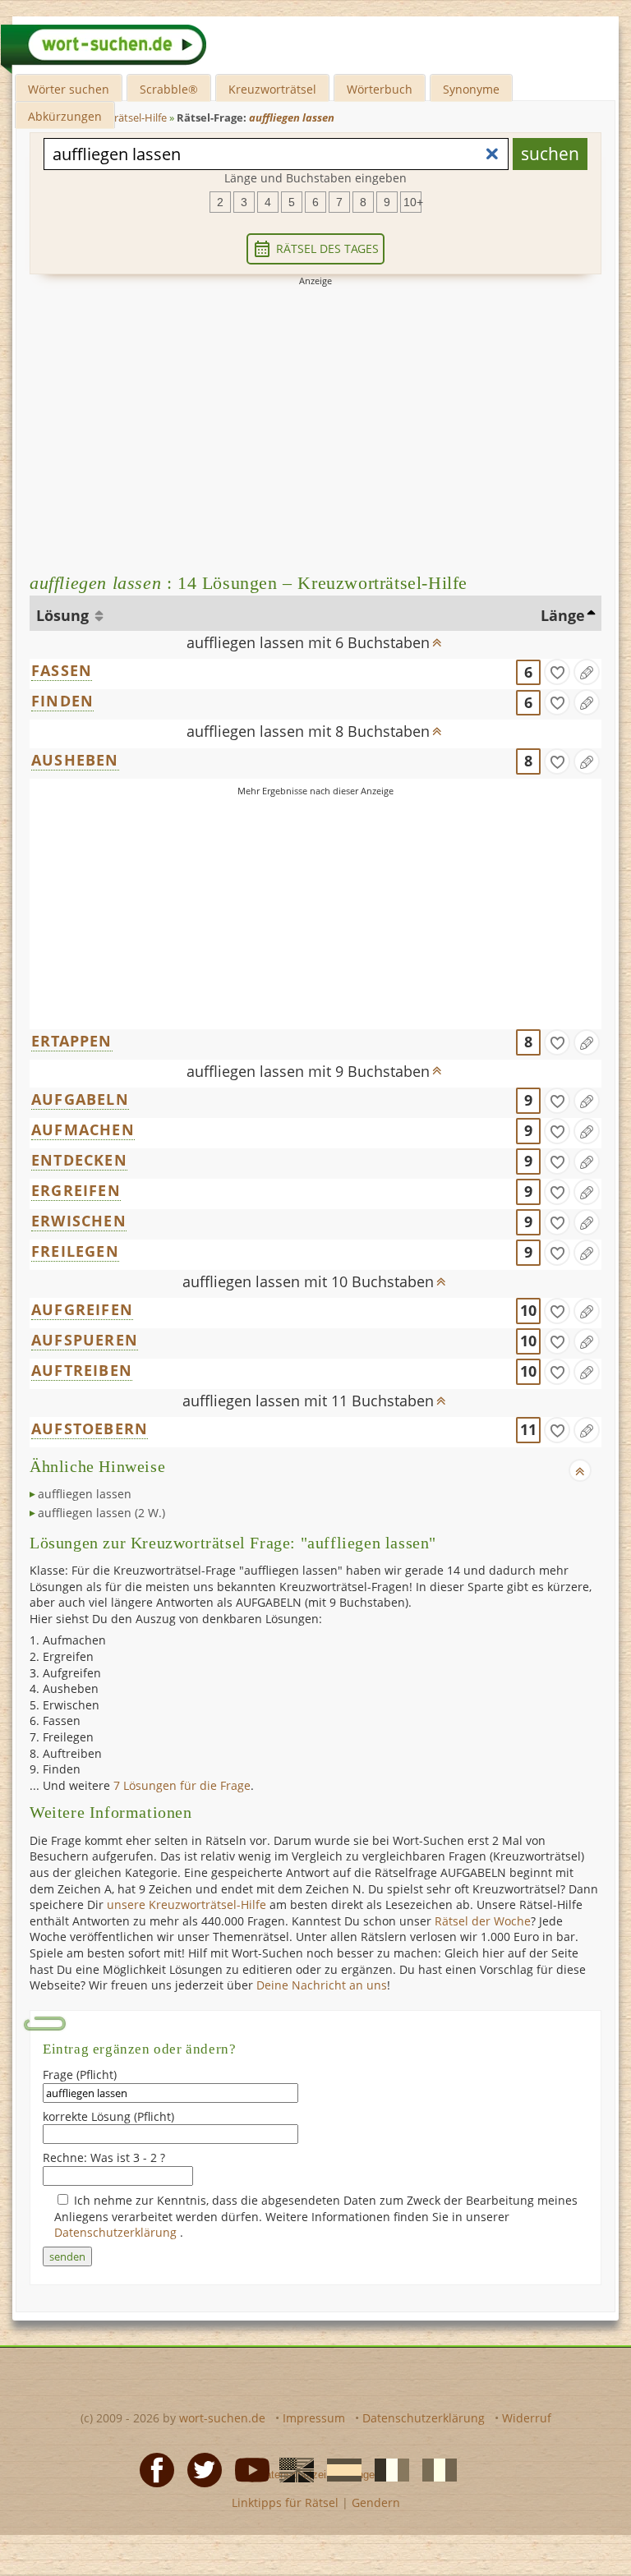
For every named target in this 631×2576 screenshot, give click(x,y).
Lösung (64, 615)
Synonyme (471, 89)
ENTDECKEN (79, 1160)
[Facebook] (152, 2469)
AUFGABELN (80, 1099)
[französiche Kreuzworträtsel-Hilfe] (387, 2469)
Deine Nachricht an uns (322, 1985)
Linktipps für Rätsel (285, 2502)
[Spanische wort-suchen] (339, 2469)
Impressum (314, 2418)
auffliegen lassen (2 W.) (101, 1513)
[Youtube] (247, 2469)
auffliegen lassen (85, 1494)
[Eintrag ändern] (587, 672)
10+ (412, 202)
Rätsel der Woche (483, 1921)
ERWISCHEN (79, 1221)
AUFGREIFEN (82, 1309)
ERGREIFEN (76, 1190)
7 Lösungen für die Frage (182, 1785)
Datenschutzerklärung (117, 2232)
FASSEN (62, 670)
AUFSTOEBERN (90, 1428)
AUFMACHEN (83, 1129)
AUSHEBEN (75, 760)
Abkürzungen (65, 116)
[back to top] (437, 637)
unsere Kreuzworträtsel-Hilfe (187, 1904)
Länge (563, 615)
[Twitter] (200, 2469)
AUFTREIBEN (82, 1370)
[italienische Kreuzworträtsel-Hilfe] (435, 2469)
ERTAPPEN (72, 1041)
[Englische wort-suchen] (292, 2469)
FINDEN (62, 701)
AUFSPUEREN (85, 1340)
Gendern (376, 2502)
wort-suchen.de (222, 2418)
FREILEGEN (75, 1251)
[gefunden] (557, 672)
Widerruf (527, 2418)
